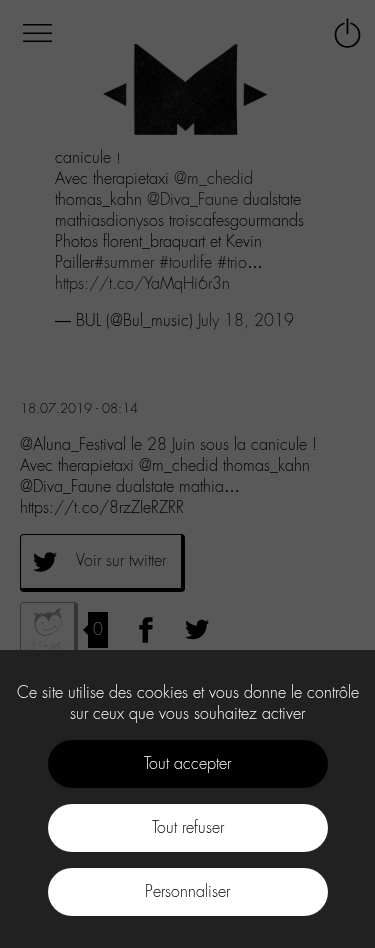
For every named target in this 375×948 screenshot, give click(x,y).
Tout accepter (187, 763)
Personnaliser (187, 891)
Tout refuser (188, 827)
